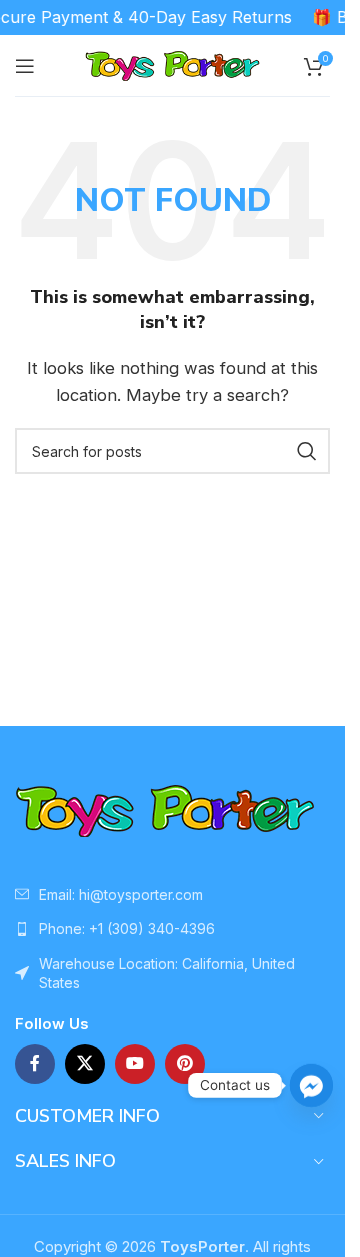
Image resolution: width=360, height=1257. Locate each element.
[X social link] (85, 1064)
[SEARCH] (307, 451)
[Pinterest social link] (185, 1064)
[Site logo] (172, 64)
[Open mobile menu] (25, 66)
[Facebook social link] (35, 1064)
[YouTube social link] (135, 1064)
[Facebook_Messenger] (311, 1085)
